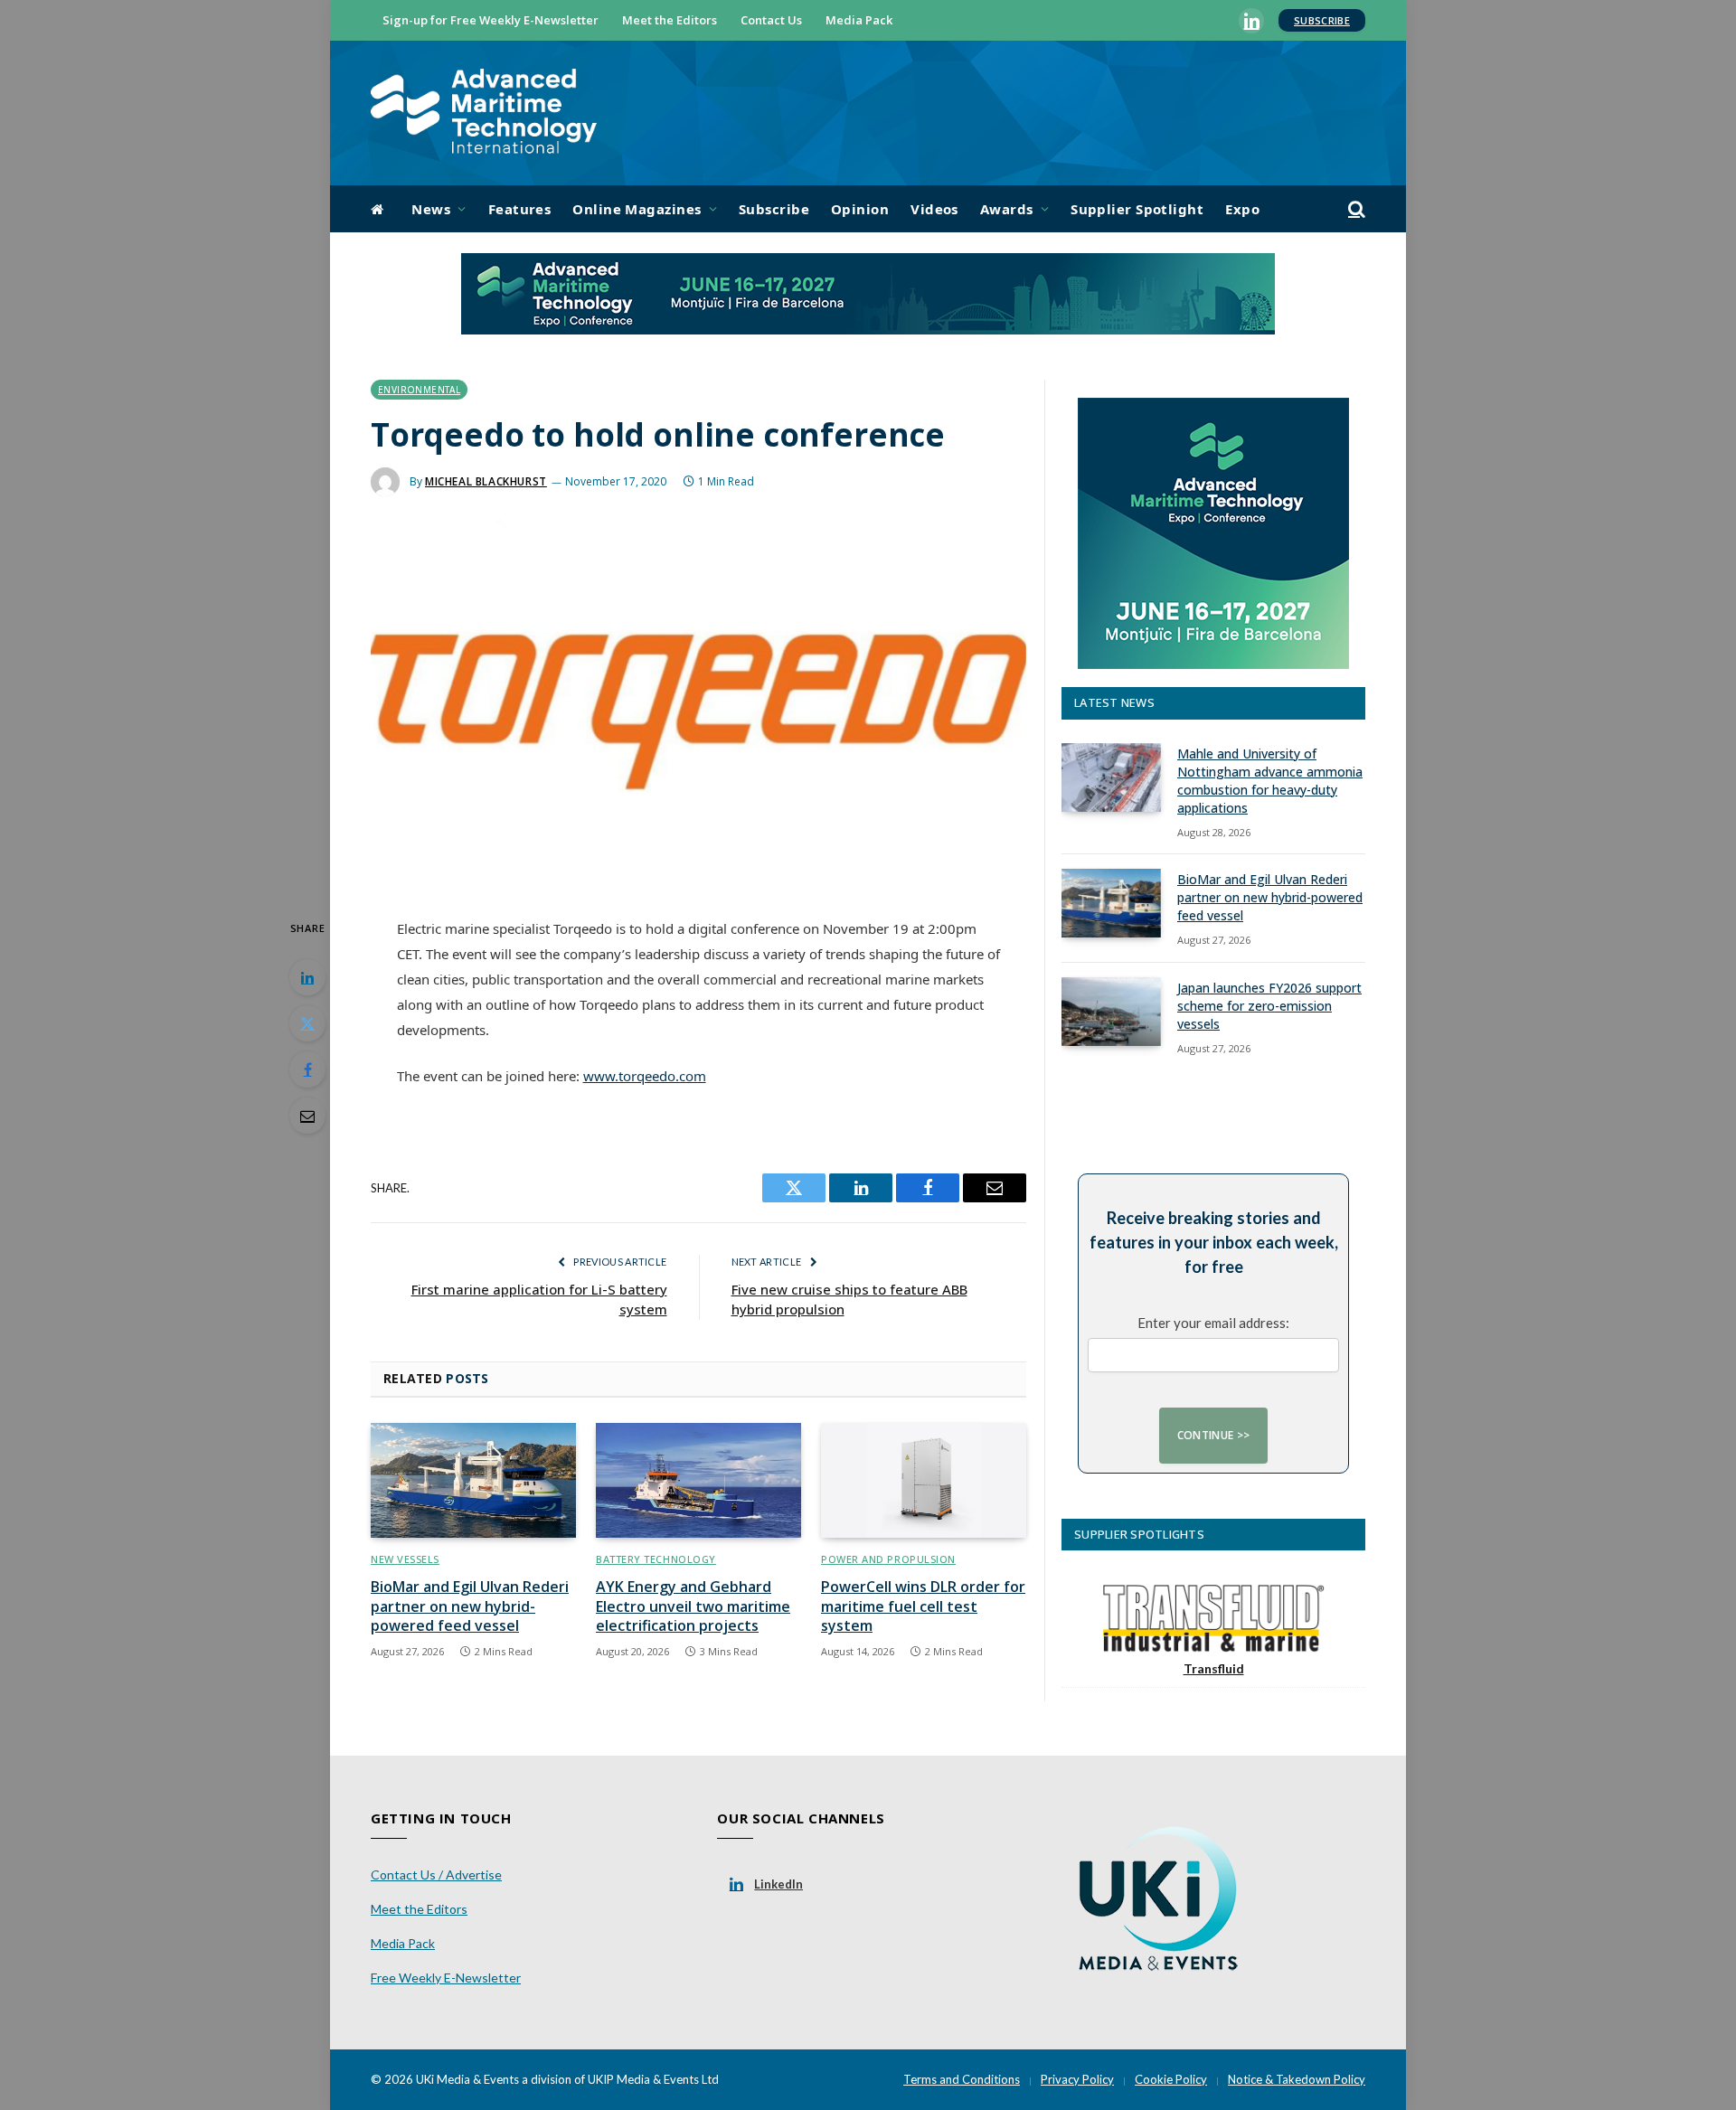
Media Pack (859, 20)
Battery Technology (656, 1559)
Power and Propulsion (888, 1559)
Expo (1242, 209)
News (431, 209)
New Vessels (405, 1559)
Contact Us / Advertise (436, 1875)
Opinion (860, 209)
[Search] (1355, 209)
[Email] (307, 1116)
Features (520, 209)
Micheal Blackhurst (486, 481)
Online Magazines (637, 209)
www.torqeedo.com (645, 1076)
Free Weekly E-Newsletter (446, 1978)
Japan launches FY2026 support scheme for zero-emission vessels (1269, 1006)
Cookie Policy (1171, 2079)
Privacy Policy (1077, 2079)
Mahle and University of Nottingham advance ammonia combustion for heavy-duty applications (1270, 781)
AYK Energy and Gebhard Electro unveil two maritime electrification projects (693, 1607)
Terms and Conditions (962, 2079)
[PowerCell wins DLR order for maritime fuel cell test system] (924, 1481)
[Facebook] (307, 1069)
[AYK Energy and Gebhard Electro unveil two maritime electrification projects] (698, 1481)
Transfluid (1214, 1668)
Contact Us (771, 20)
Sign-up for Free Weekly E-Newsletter (491, 20)
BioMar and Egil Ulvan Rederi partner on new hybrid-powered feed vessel (470, 1607)
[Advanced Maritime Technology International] (484, 113)
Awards (1007, 209)
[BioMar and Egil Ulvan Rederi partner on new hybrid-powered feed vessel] (473, 1481)
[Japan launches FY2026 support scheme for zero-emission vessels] (1111, 1012)
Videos (934, 209)
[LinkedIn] (307, 977)
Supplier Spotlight (1137, 209)
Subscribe (1322, 20)
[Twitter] (307, 1023)
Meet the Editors (670, 20)
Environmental (419, 390)
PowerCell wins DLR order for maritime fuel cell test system (923, 1607)
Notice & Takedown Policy (1297, 2079)
